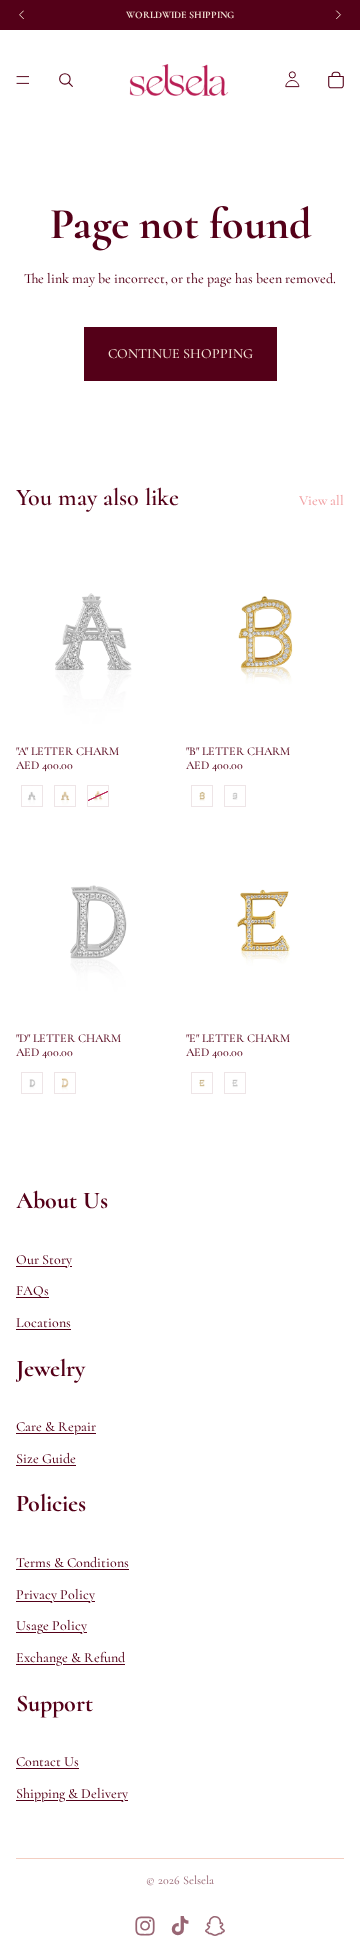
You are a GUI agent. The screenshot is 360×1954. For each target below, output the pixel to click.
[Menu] (23, 80)
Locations (43, 1322)
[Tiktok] (180, 1926)
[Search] (66, 80)
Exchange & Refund (70, 1657)
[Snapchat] (215, 1926)
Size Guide (46, 1458)
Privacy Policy (55, 1593)
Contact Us (47, 1761)
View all (321, 500)
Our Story (44, 1258)
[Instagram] (145, 1926)
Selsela (198, 1880)
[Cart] (336, 80)
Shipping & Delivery (72, 1793)
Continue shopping (180, 353)
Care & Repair (56, 1426)
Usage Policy (51, 1625)
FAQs (32, 1290)
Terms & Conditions (72, 1562)
